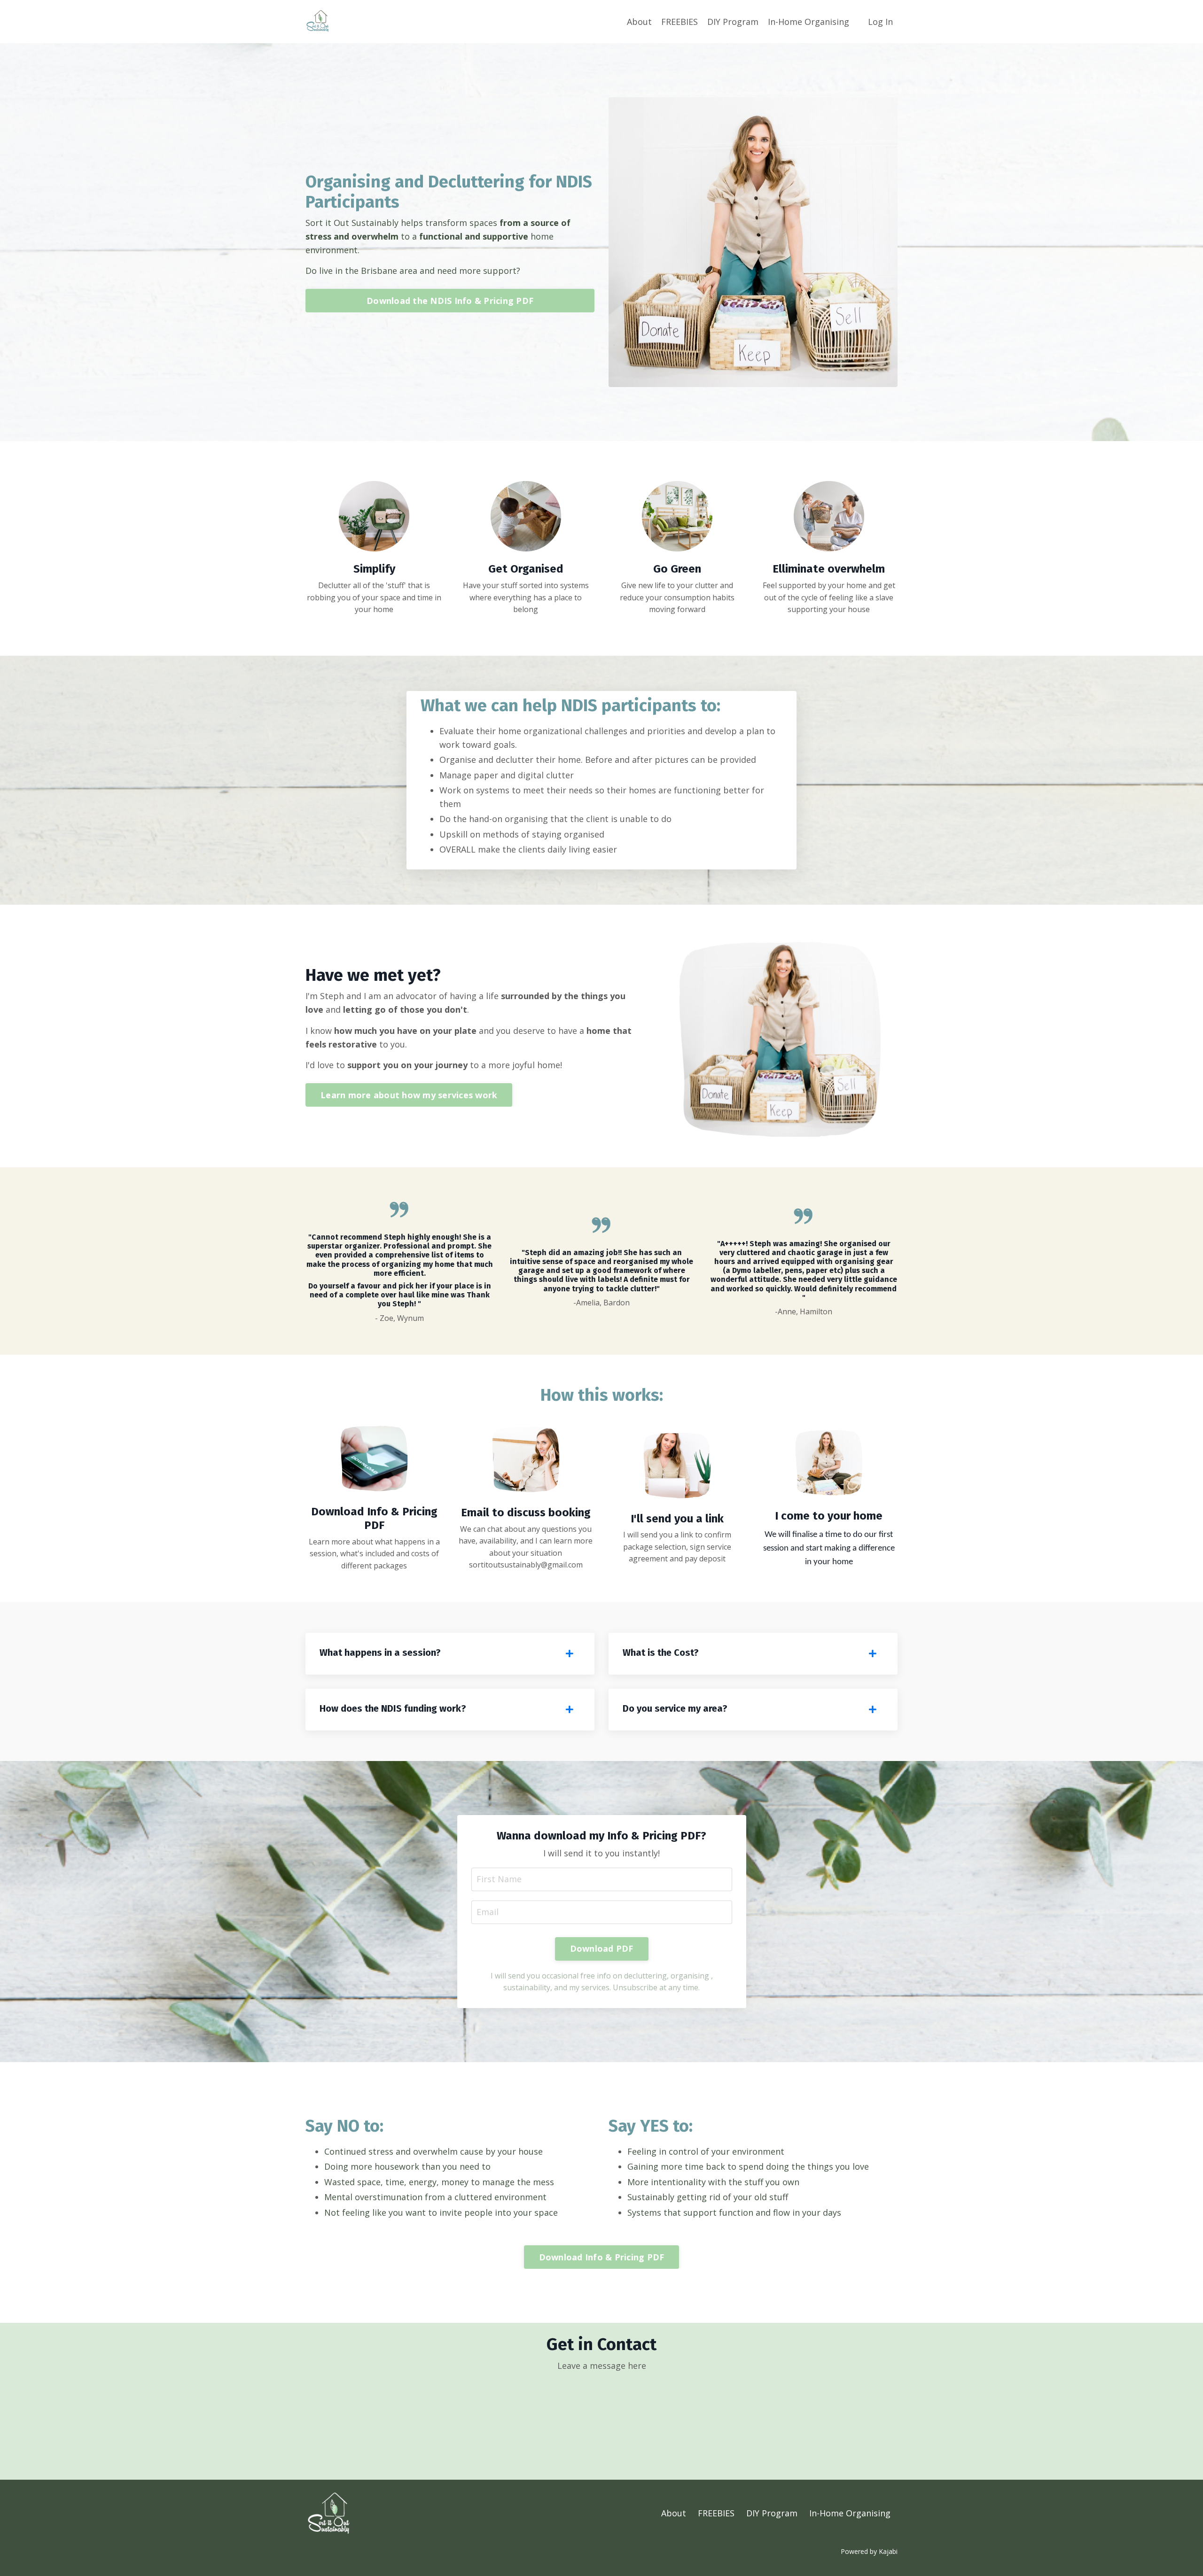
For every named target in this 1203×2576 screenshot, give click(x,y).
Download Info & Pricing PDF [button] (602, 2257)
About (639, 22)
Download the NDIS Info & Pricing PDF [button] (450, 301)
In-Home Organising (809, 22)
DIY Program (733, 22)
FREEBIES (680, 22)
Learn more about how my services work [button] (409, 1095)
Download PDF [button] (602, 1948)
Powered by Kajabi (869, 2551)
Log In (880, 22)
